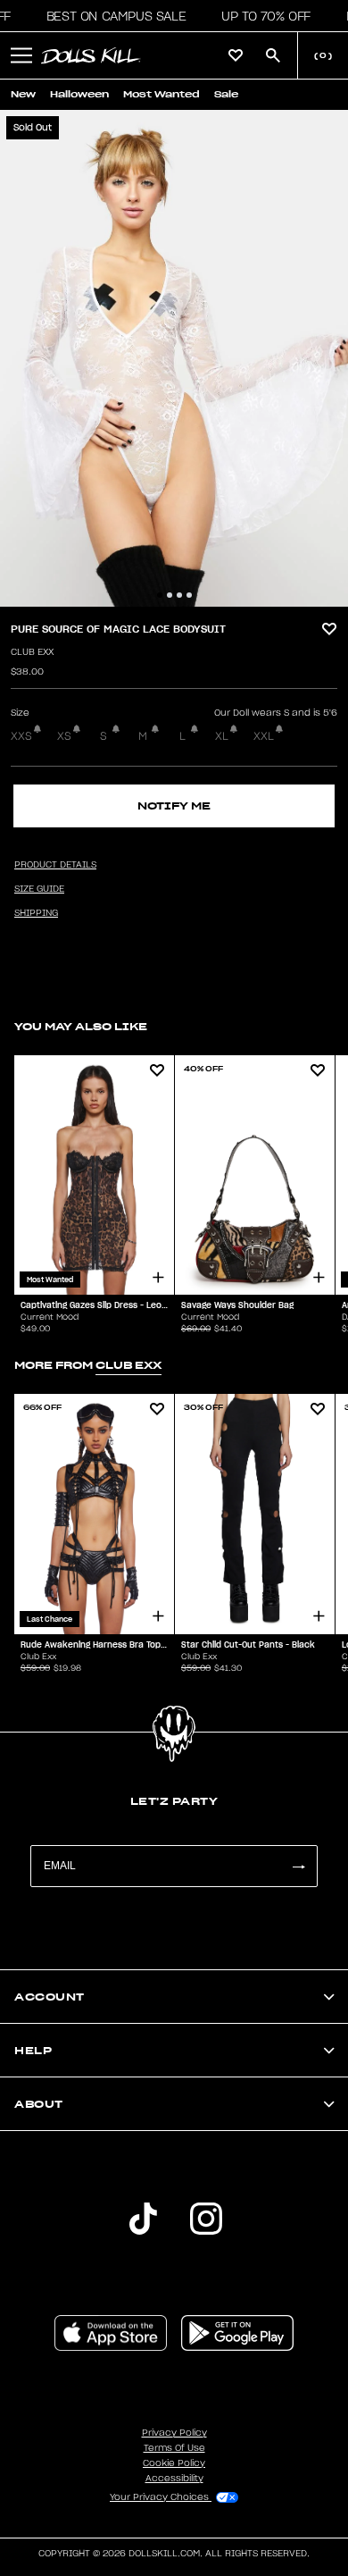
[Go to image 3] (179, 595)
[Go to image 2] (170, 595)
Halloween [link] (79, 94)
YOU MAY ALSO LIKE (81, 1026)
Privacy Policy (174, 2433)
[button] (111, 16)
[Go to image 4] (189, 595)
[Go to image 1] (160, 595)
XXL (264, 736)
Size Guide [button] (39, 889)
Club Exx (32, 652)
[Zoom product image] (174, 358)
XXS (21, 736)
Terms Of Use (174, 2448)
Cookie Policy (174, 2463)
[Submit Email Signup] (298, 1866)
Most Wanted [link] (162, 94)
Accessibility (174, 2479)
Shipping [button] (36, 913)
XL (222, 736)
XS (64, 736)
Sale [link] (226, 94)
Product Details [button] (55, 865)
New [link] (23, 94)
